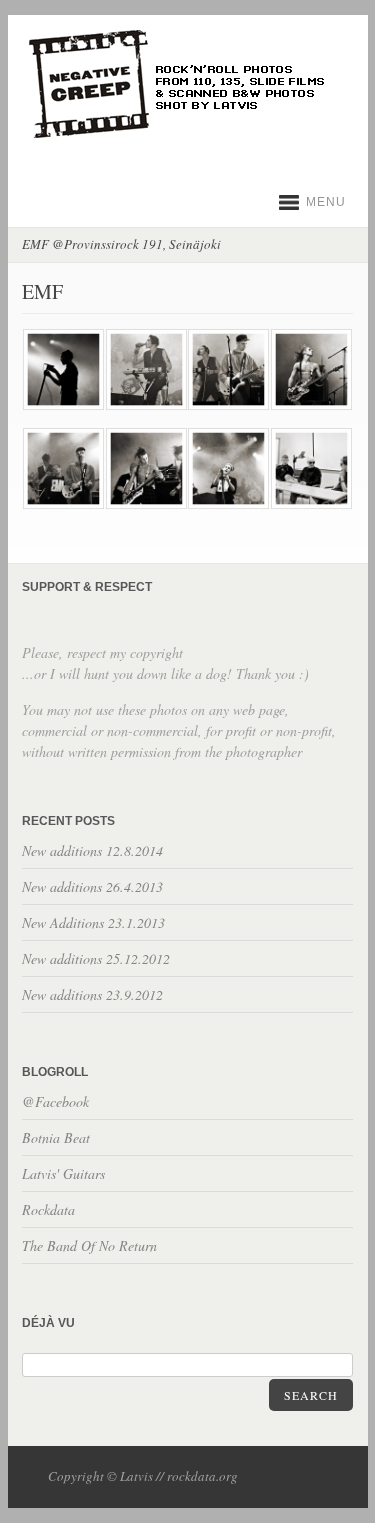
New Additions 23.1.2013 (93, 922)
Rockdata (48, 1209)
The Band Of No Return (89, 1245)
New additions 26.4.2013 (92, 886)
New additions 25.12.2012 (96, 958)
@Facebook (55, 1101)
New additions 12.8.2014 (92, 850)
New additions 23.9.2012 (92, 994)
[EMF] (63, 407)
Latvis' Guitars (63, 1173)
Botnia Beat (56, 1137)
